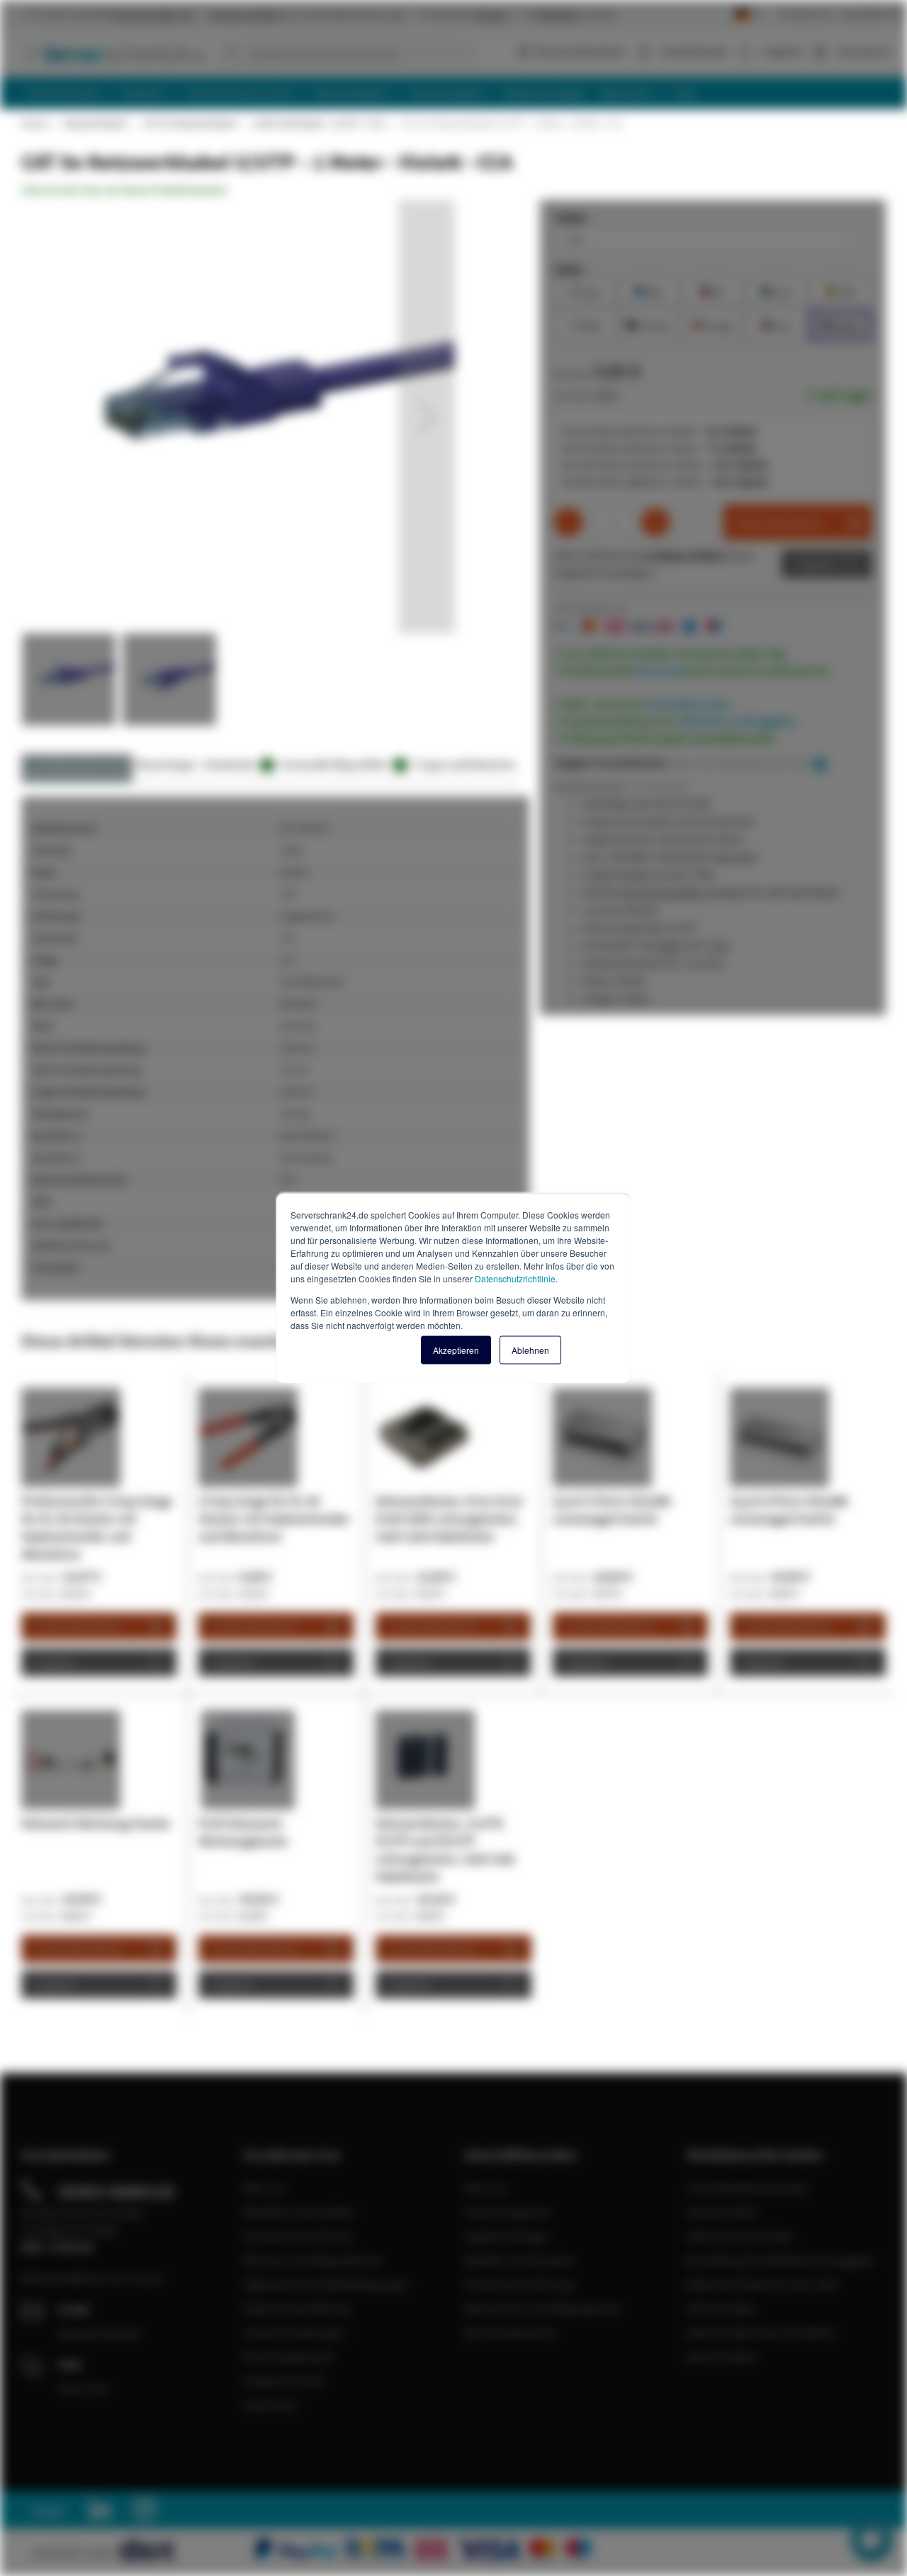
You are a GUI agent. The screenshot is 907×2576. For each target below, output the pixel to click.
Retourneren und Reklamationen (542, 2308)
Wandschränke (722, 2212)
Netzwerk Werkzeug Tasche (96, 1823)
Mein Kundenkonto (510, 2332)
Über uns (265, 2188)
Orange (713, 324)
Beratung (659, 670)
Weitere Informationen (77, 764)
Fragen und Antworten (465, 764)
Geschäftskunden (873, 14)
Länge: (571, 217)
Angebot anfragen (507, 2236)
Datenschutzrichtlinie (515, 1278)
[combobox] (347, 54)
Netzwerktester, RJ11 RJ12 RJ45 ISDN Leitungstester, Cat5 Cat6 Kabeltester (449, 1519)
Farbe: (569, 269)
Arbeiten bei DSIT (285, 2380)
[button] (427, 417)
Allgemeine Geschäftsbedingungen (326, 2284)
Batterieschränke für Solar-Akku (762, 2284)
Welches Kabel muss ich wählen (761, 2332)
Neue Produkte (722, 2356)
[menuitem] (68, 93)
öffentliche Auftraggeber (738, 721)
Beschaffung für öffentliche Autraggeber (781, 2260)
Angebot (816, 564)
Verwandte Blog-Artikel (342, 764)
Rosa (777, 324)
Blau (649, 290)
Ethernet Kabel (721, 2308)
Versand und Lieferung (297, 2236)
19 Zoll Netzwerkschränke (747, 2188)
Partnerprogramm (507, 2212)
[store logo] (113, 53)
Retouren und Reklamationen (313, 2260)
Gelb (841, 290)
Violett (840, 324)
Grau (585, 290)
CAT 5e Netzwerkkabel (189, 123)
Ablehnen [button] (530, 1350)
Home (34, 123)
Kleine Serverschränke (739, 2236)
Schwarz (649, 324)
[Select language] (748, 15)
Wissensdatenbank (580, 51)
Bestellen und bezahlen (299, 2212)
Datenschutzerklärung (296, 2308)
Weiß (585, 324)
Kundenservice (806, 14)
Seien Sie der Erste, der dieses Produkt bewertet (124, 190)
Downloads (237, 764)
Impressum (270, 2405)
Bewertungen (167, 764)
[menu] (459, 93)
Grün (777, 290)
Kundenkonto (694, 51)
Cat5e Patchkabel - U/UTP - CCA (318, 123)
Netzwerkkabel (95, 123)
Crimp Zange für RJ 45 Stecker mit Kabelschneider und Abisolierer (274, 1519)
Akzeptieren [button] (456, 1350)
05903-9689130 (116, 2191)
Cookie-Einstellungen (294, 2332)
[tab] (77, 768)
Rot (713, 290)
